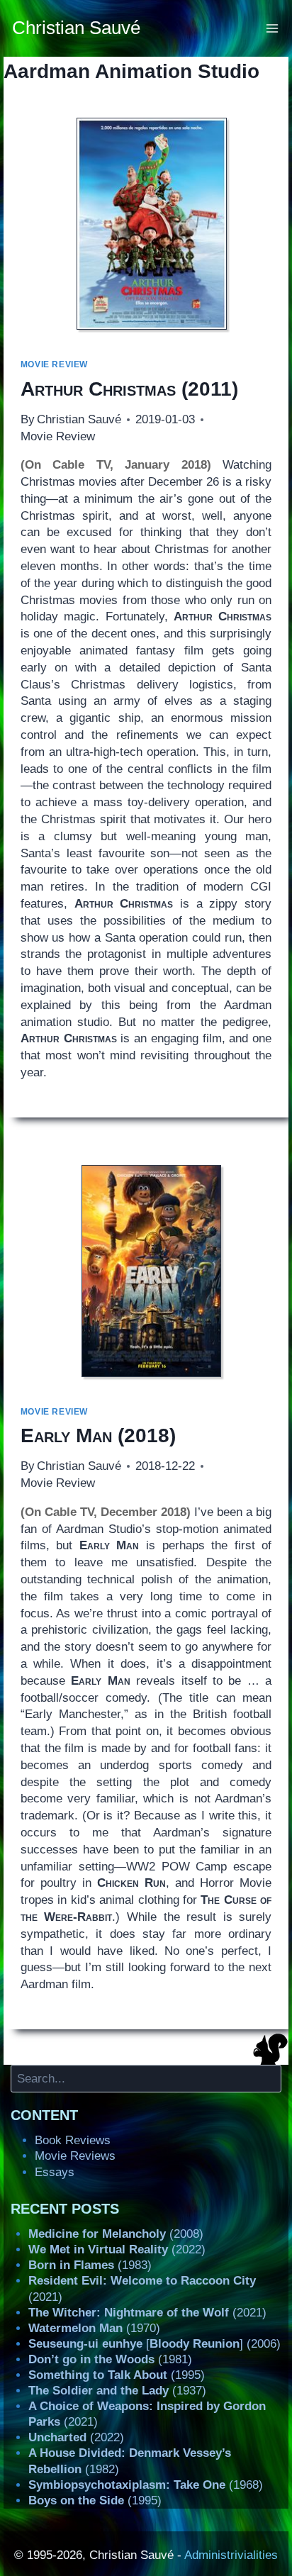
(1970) (94, 2328)
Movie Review (54, 364)
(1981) (110, 2359)
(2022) (117, 2249)
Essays (55, 2172)
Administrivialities (231, 2555)
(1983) (90, 2265)
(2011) (129, 389)
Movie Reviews (75, 2156)
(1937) (117, 2391)
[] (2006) (155, 2344)
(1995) (117, 2375)
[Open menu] (273, 28)
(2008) (116, 2234)
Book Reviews (73, 2140)
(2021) (147, 2313)
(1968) (146, 2485)
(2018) (98, 1435)
